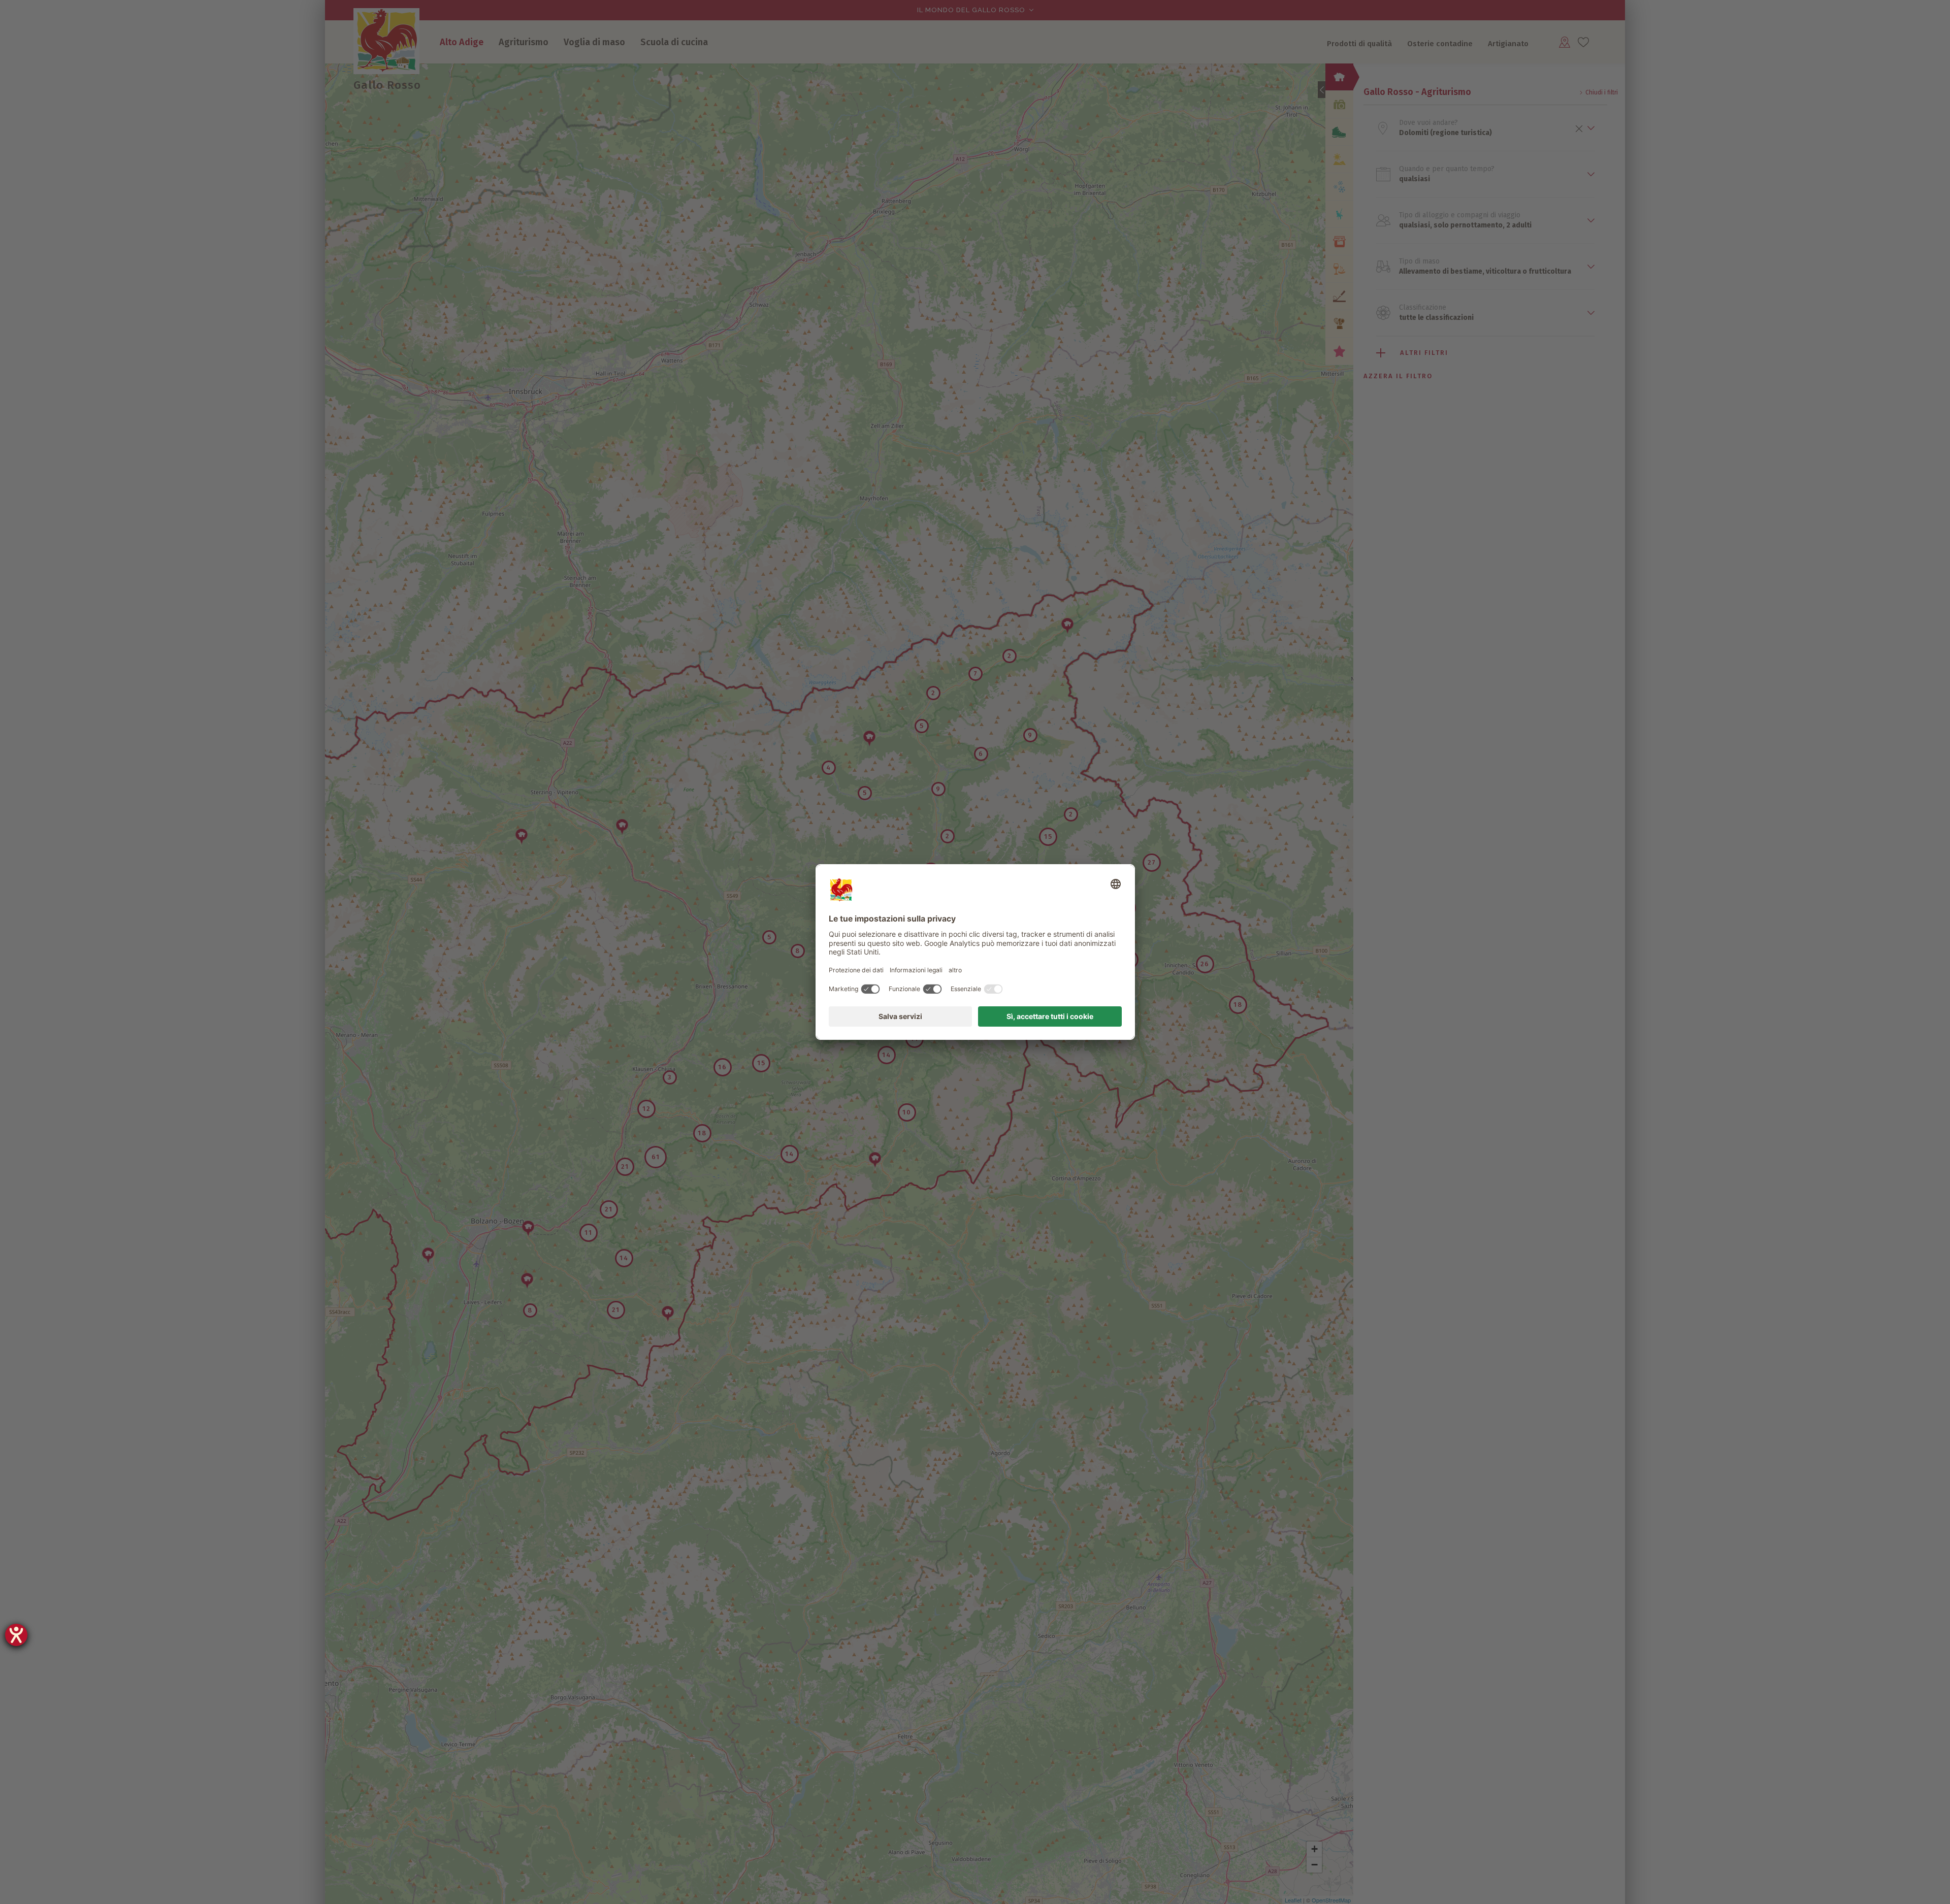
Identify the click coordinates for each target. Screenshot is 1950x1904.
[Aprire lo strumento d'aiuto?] (16, 1635)
